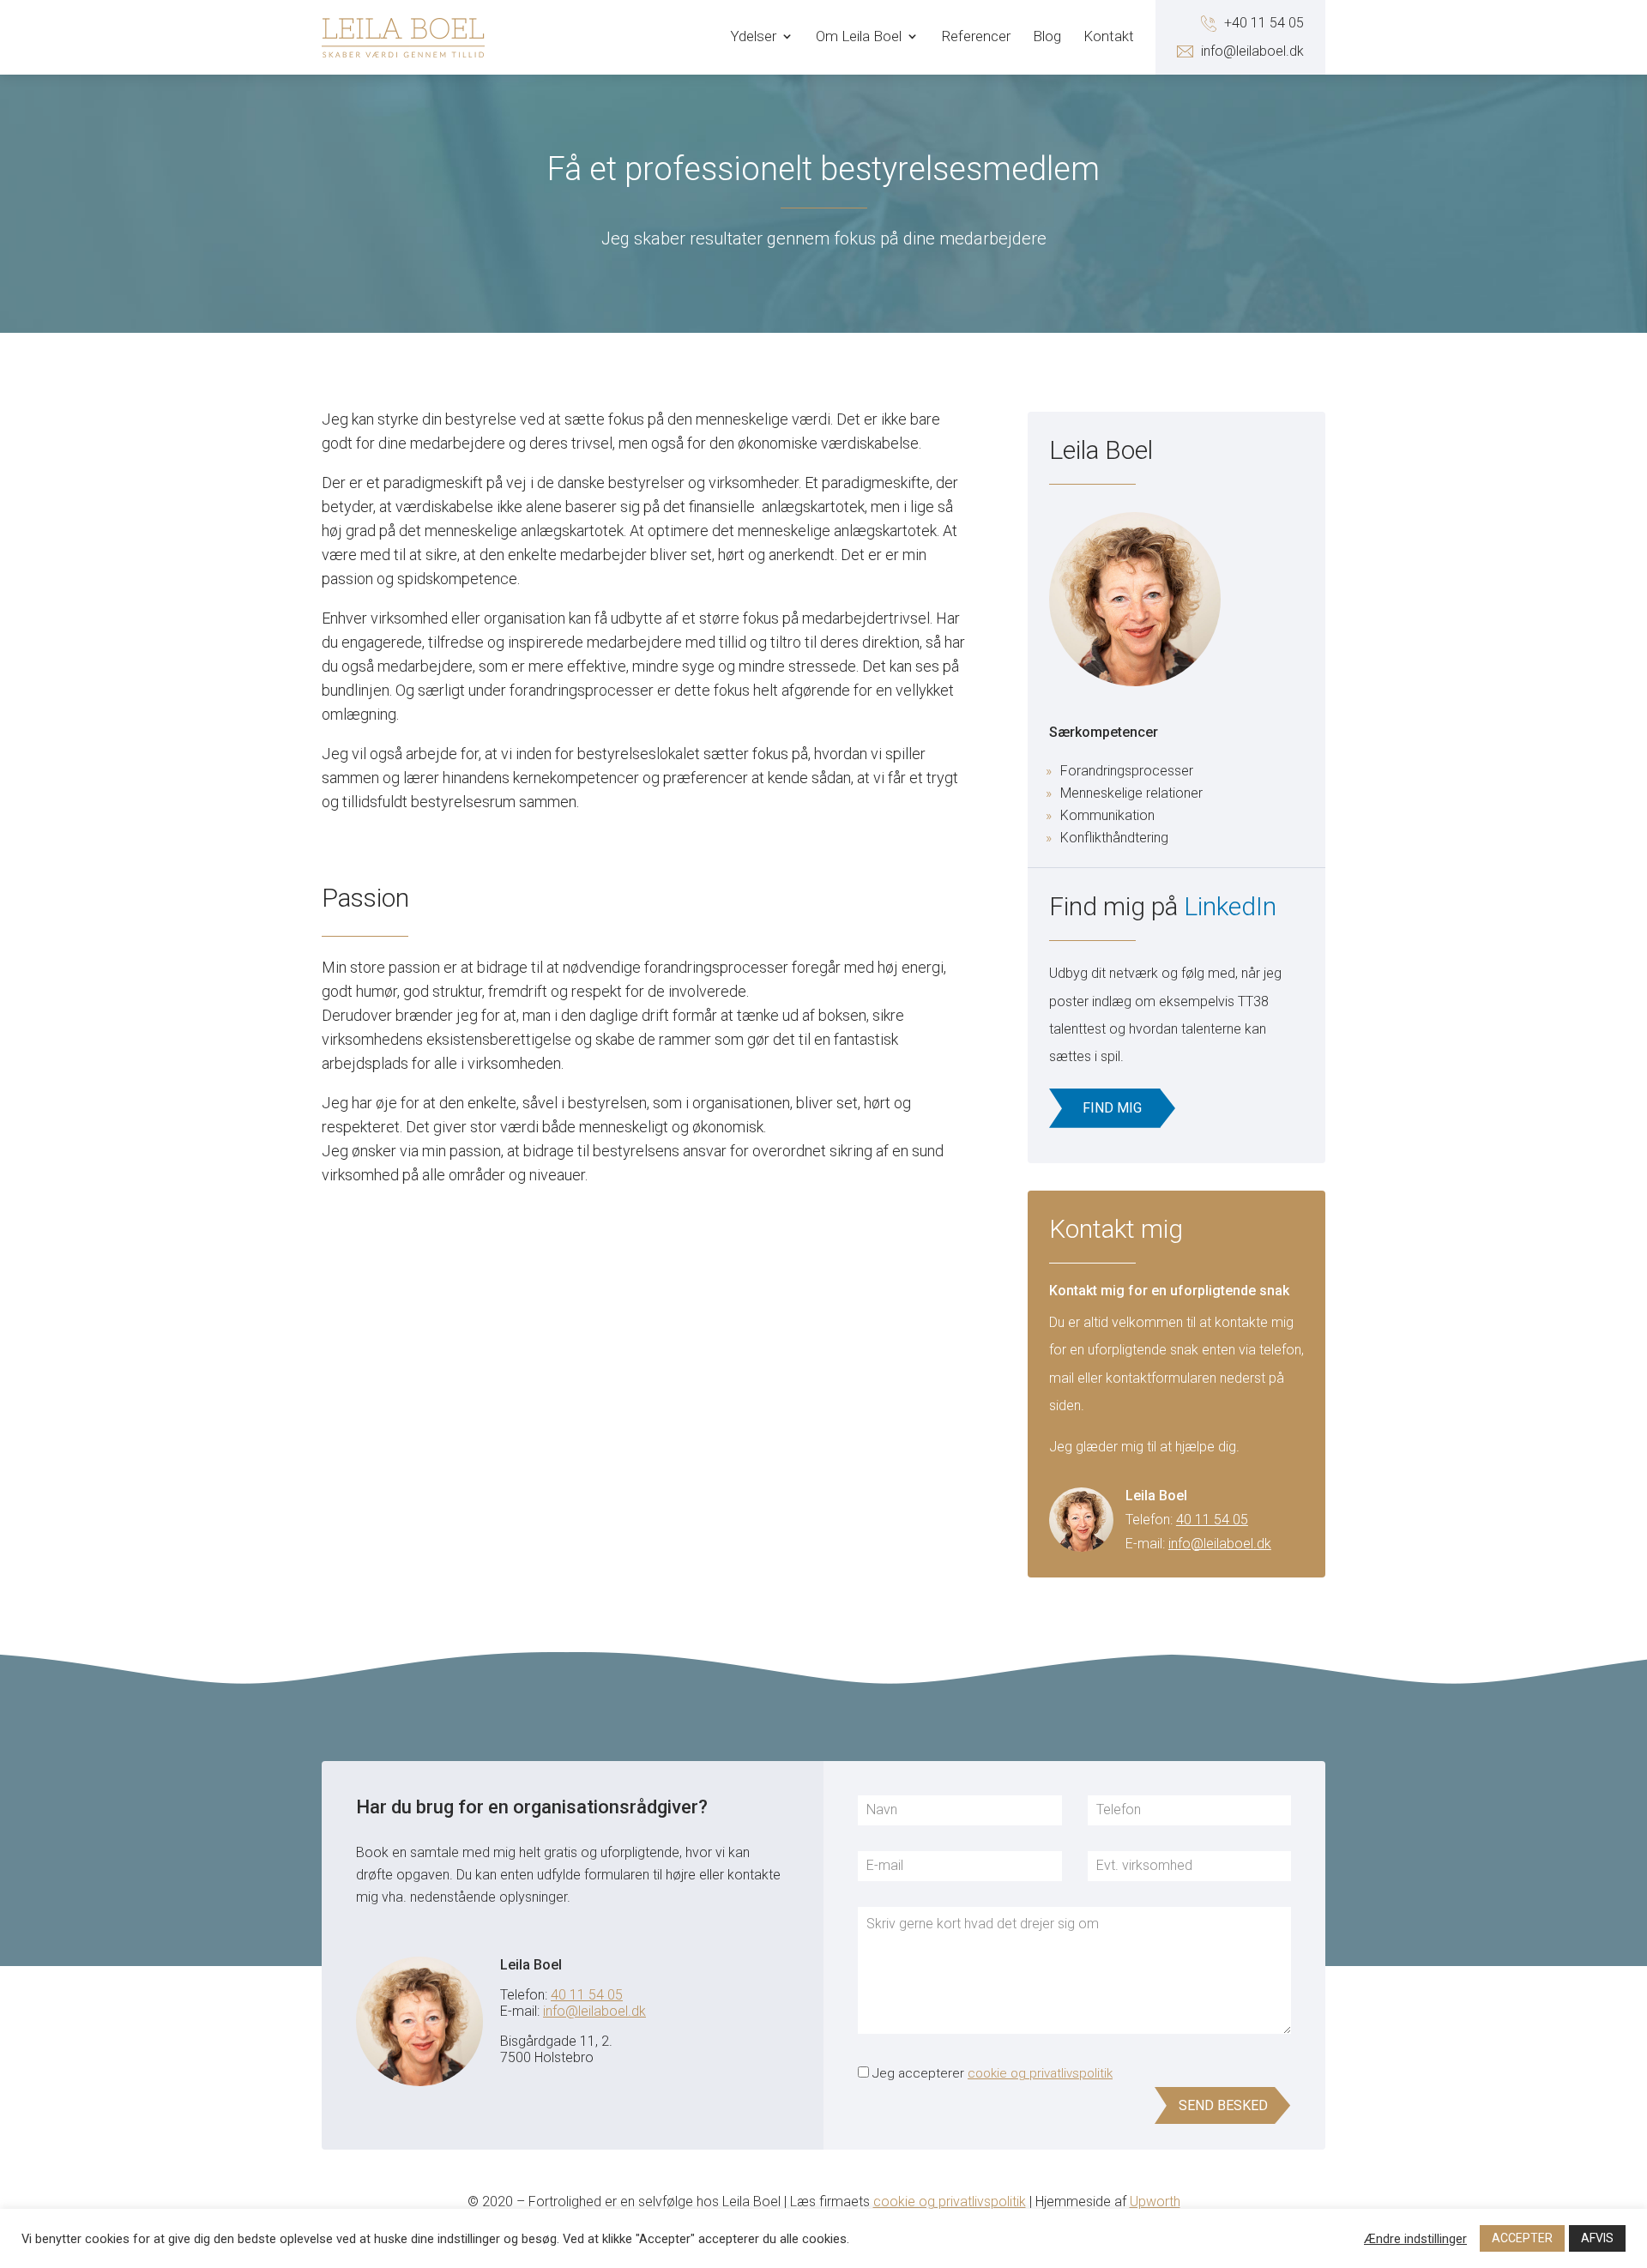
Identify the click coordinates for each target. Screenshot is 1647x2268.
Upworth (1155, 2202)
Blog (1047, 37)
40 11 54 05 (1212, 1520)
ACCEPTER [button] (1522, 2238)
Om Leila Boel (859, 37)
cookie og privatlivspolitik (1040, 2073)
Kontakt (1109, 37)
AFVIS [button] (1597, 2238)
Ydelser (753, 37)
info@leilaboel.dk (1220, 1544)
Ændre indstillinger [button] (1415, 2239)
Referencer (976, 37)
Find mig (1112, 1108)
